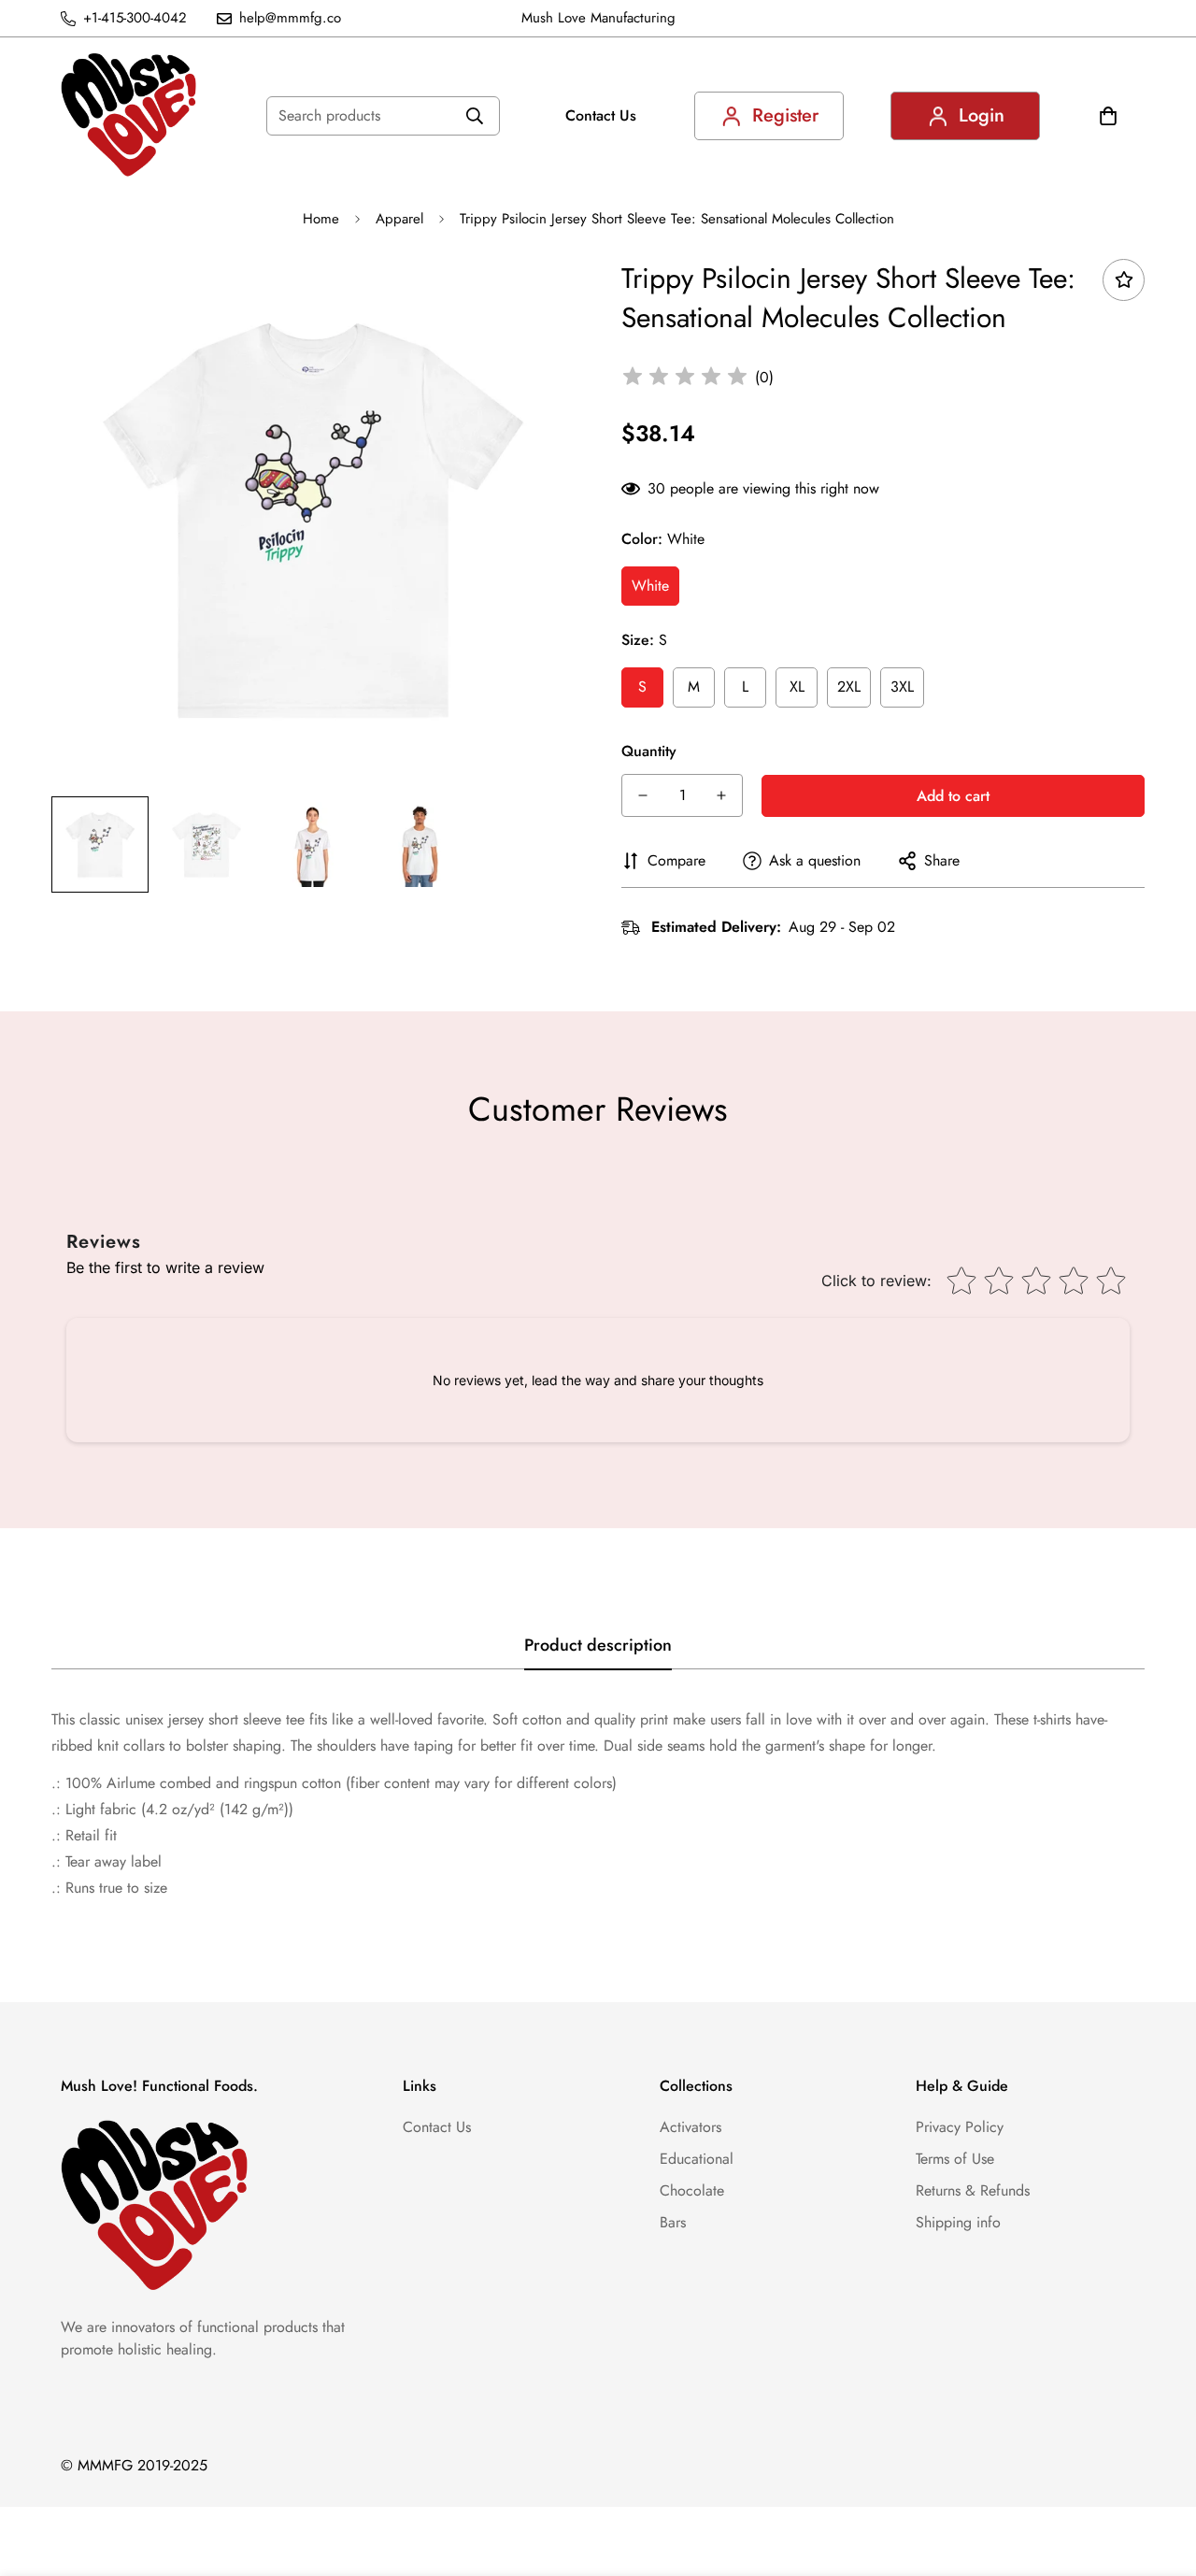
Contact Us (601, 115)
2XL (849, 687)
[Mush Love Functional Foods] (128, 116)
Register (785, 115)
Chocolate (692, 2190)
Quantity (649, 751)
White (650, 586)
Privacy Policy (960, 2127)
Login (982, 115)
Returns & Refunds (973, 2190)
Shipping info (958, 2222)
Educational (697, 2159)
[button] (1108, 116)
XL (797, 687)
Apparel (399, 219)
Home (321, 219)
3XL (902, 687)
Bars (673, 2222)
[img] (685, 378)
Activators (691, 2127)
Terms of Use (955, 2159)
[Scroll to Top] (1160, 2474)
